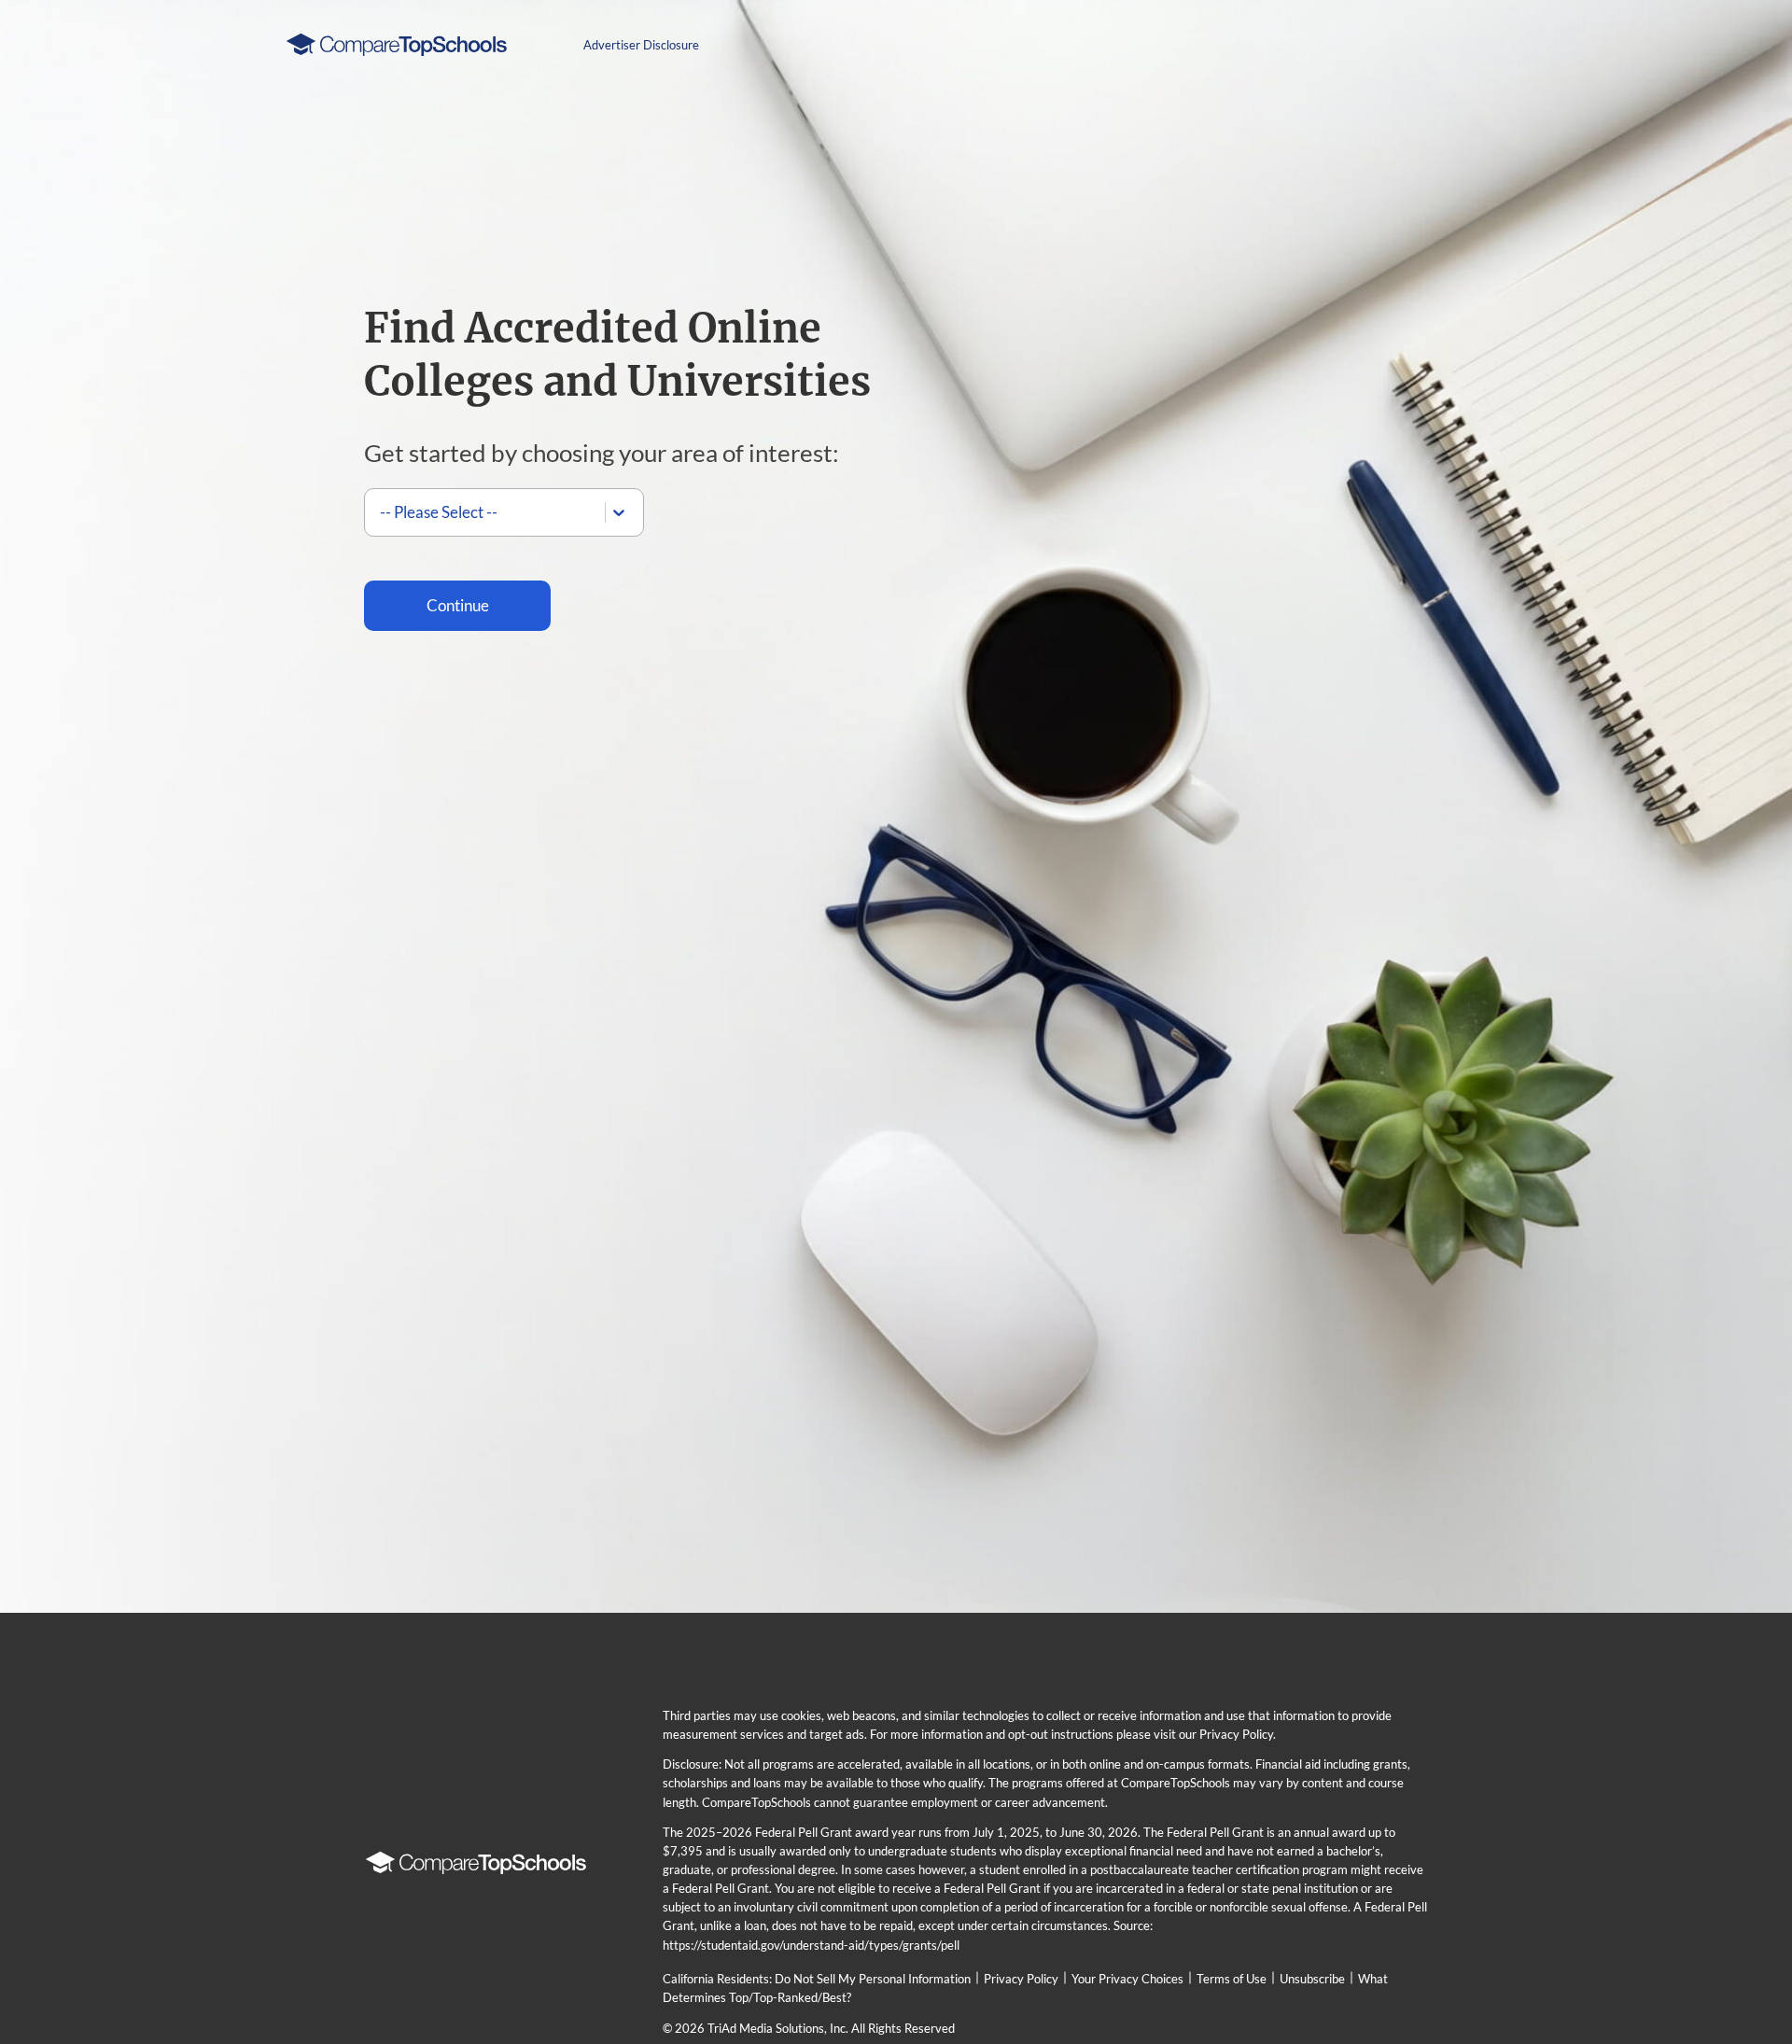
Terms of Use (1232, 1979)
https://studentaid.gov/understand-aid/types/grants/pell (811, 1945)
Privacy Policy (1021, 1979)
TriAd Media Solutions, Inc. (778, 2028)
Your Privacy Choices (1127, 1979)
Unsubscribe (1312, 1979)
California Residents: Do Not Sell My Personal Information (817, 1979)
